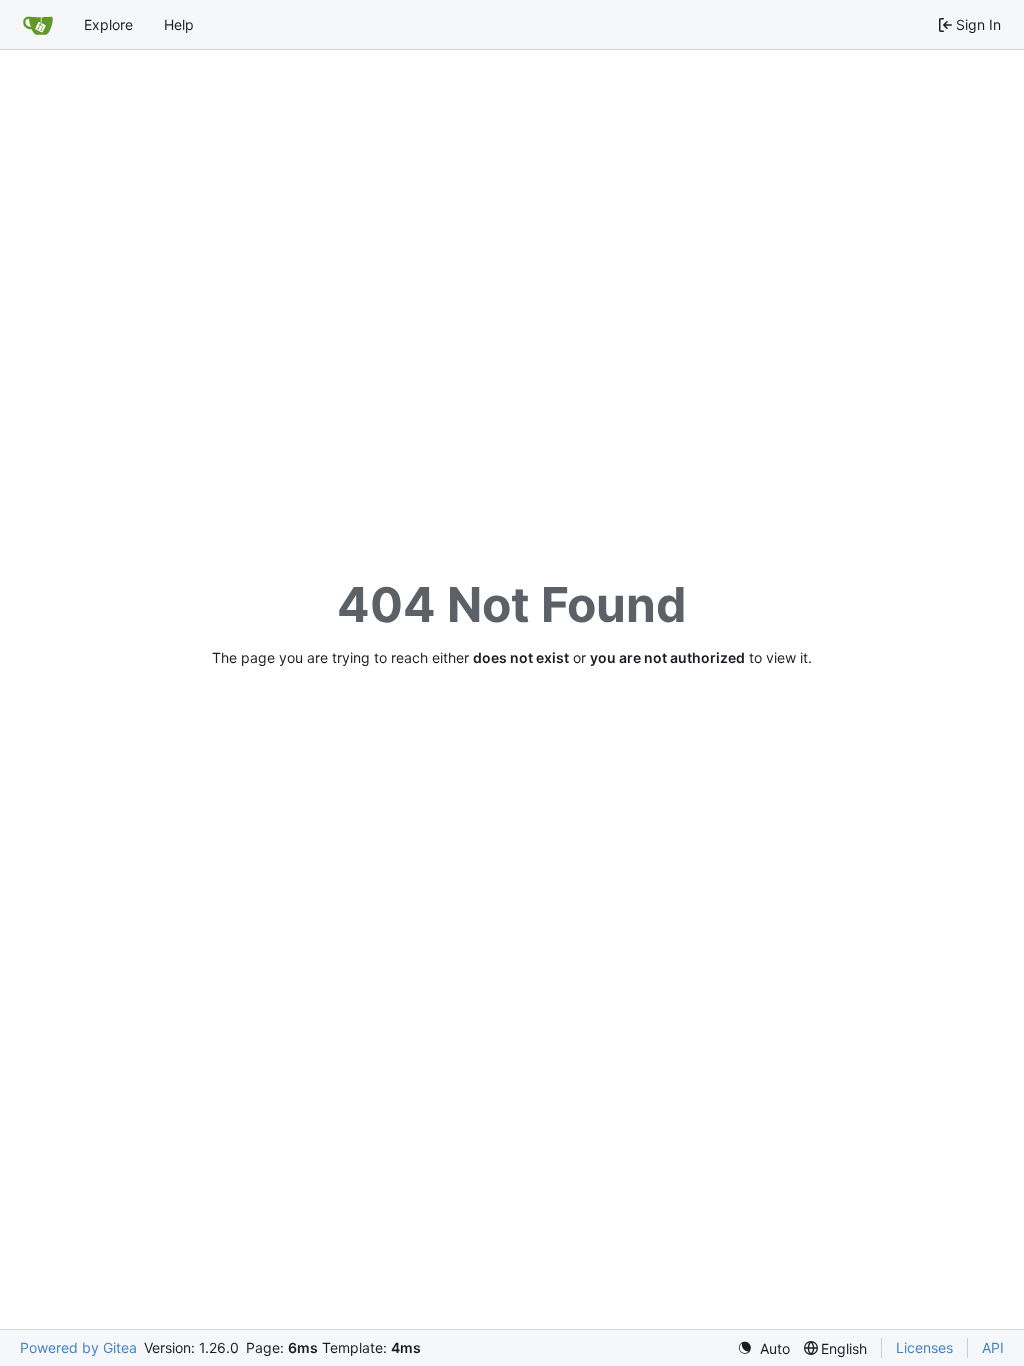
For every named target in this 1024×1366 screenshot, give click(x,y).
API (993, 1347)
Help (179, 24)
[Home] (38, 25)
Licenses (924, 1347)
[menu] (763, 1348)
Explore (108, 24)
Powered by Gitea (78, 1347)
